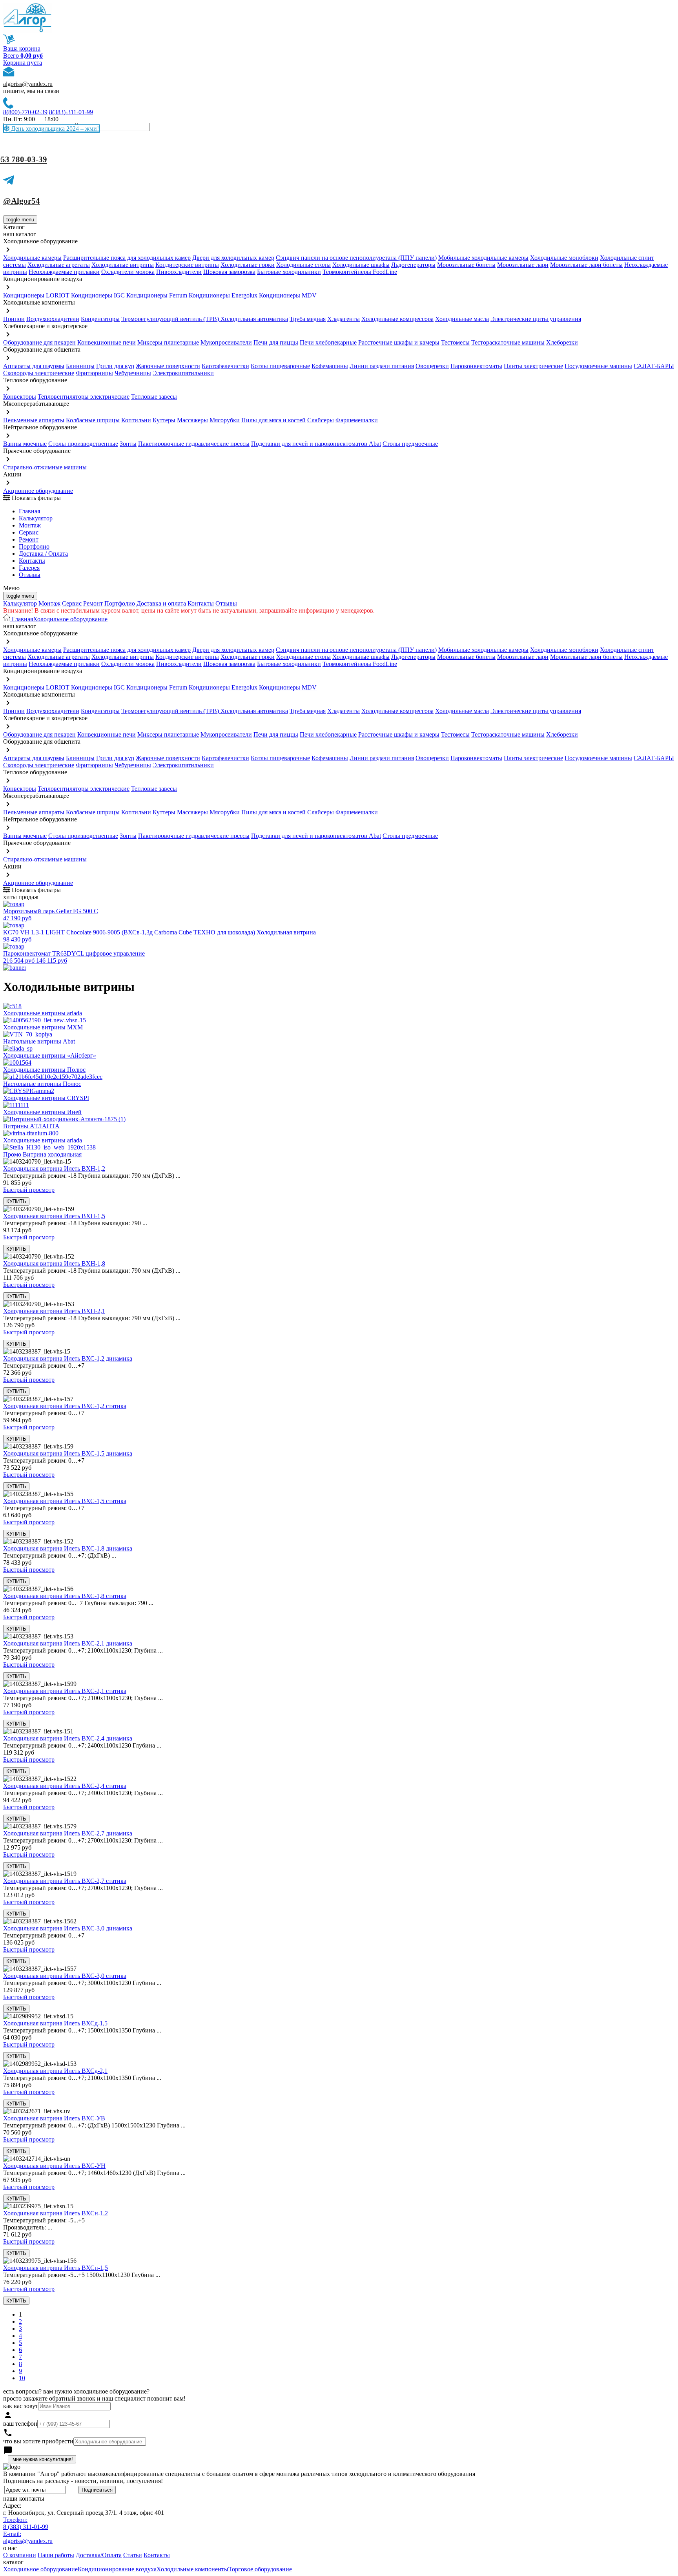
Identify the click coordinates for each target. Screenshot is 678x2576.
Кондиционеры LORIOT (36, 295)
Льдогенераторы (413, 265)
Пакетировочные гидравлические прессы (194, 444)
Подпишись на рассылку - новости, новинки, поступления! (83, 2481)
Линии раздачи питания (382, 366)
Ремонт (29, 539)
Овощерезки (432, 366)
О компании (20, 2555)
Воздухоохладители (53, 319)
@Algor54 (22, 201)
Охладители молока (128, 272)
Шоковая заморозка (229, 272)
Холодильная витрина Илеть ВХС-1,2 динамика (68, 1358)
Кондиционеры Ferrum (157, 295)
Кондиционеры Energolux (223, 295)
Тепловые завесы (154, 397)
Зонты (128, 444)
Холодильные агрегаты (59, 265)
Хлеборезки (562, 342)
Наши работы (56, 2555)
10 (22, 2378)
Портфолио (34, 546)
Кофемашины (330, 366)
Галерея (29, 568)
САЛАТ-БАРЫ (654, 366)
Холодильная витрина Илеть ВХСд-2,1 (55, 2071)
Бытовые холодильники (289, 272)
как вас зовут (21, 2406)
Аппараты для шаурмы (34, 366)
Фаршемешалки (357, 420)
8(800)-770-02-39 (25, 112)
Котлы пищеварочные (280, 366)
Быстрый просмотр (29, 1190)
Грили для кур (115, 366)
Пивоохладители (179, 272)
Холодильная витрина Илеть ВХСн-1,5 (56, 2268)
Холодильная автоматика (254, 319)
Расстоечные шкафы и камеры (399, 342)
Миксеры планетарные (168, 342)
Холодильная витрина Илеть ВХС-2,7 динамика (68, 1833)
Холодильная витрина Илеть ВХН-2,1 (54, 1311)
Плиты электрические (533, 366)
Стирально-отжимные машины (45, 467)
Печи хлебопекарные (328, 342)
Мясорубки (225, 420)
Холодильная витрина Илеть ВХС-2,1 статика (65, 1691)
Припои (14, 319)
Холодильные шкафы (361, 265)
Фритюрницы (94, 373)
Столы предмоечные (410, 444)
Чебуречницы (133, 373)
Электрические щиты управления (536, 319)
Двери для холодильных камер (233, 258)
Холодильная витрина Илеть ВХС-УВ (54, 2118)
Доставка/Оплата (99, 2555)
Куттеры (164, 420)
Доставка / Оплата (43, 554)
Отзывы (30, 575)
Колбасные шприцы (93, 420)
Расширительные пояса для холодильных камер (127, 258)
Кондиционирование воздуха (117, 2569)
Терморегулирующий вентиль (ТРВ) (171, 319)
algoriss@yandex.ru (28, 84)
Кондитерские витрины (187, 265)
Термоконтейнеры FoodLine (360, 272)
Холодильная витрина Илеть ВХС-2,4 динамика (68, 1738)
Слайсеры (321, 420)
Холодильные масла (462, 319)
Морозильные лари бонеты (586, 265)
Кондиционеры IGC (98, 295)
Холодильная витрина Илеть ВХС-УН (54, 2166)
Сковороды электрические (39, 373)
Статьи (133, 2555)
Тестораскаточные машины (508, 342)
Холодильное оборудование (70, 619)
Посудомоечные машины (598, 366)
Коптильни (136, 420)
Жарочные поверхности (168, 366)
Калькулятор (36, 518)
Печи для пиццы (276, 342)
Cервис (29, 532)
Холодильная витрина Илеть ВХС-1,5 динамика (68, 1453)
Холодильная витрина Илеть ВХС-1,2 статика (65, 1406)
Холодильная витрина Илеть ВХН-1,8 (54, 1263)
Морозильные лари (523, 265)
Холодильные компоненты (192, 2569)
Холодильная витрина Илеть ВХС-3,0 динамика (68, 1928)
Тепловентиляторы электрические (84, 397)
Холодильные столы (303, 265)
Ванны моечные (25, 444)
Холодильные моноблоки (564, 258)
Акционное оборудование (38, 491)
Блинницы (80, 366)
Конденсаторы (100, 319)
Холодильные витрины (123, 265)
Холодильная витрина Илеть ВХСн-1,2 (56, 2213)
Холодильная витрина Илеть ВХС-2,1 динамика (68, 1643)
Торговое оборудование (260, 2569)
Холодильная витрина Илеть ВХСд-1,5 (55, 2023)
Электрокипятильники (183, 373)
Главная (29, 511)
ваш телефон (20, 2424)
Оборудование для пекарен (39, 342)
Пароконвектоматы (476, 366)
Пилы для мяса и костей (273, 420)
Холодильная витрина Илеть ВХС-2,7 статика (65, 1881)
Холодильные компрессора (397, 319)
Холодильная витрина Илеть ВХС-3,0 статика (65, 1976)
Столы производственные (83, 444)
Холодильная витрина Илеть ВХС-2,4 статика (65, 1786)
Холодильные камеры (32, 258)
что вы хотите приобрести (38, 2441)
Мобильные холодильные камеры (483, 258)
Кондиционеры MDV (288, 295)
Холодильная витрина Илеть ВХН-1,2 (54, 1169)
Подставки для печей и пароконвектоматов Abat (316, 444)
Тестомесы (455, 342)
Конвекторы (20, 397)
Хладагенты (344, 319)
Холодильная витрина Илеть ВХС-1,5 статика (65, 1501)
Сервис (72, 603)
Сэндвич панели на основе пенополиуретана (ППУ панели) (356, 258)
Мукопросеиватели (226, 342)
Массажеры (192, 420)
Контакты (32, 561)
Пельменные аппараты (34, 420)
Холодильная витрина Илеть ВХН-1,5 (54, 1216)
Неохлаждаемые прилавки (64, 272)
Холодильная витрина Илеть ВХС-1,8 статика (65, 1596)
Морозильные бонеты (466, 265)
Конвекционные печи (107, 342)
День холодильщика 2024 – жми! (54, 129)
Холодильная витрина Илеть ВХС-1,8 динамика (68, 1548)
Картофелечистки (225, 366)
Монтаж (30, 525)
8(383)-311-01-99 (71, 112)
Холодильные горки (248, 265)
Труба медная (308, 319)
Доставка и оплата (161, 603)
